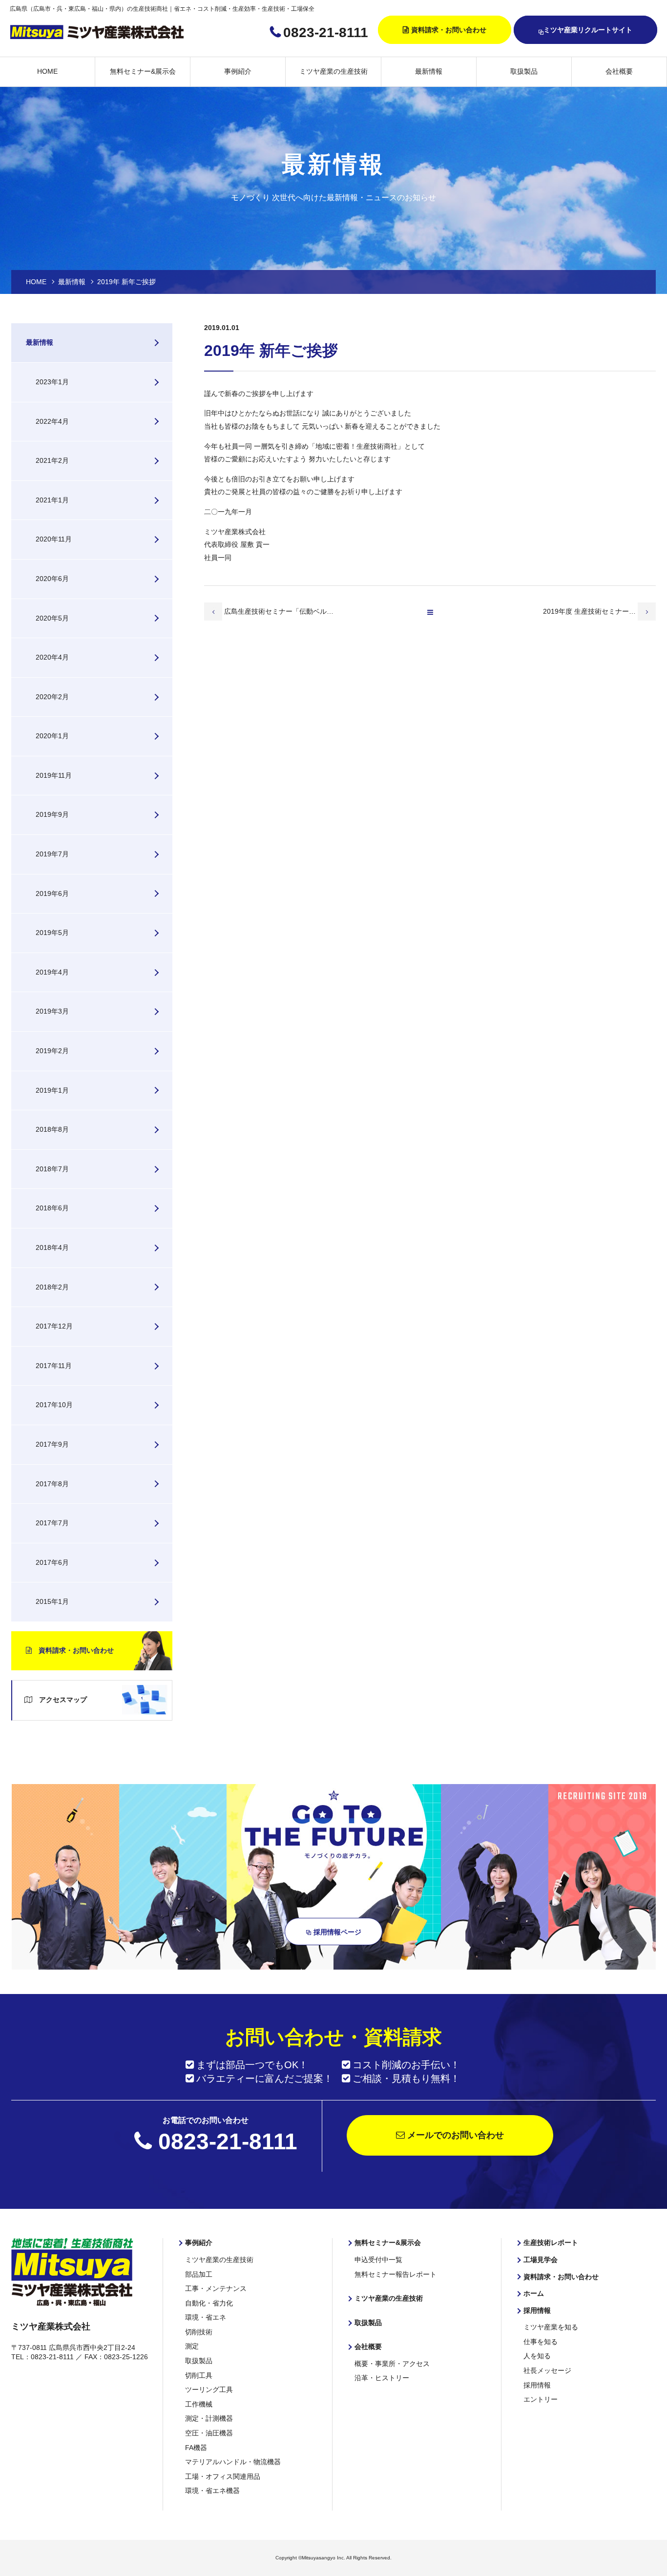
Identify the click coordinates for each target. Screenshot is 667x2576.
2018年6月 (52, 1208)
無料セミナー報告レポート (396, 2274)
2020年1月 (52, 736)
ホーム (534, 2293)
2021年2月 (52, 460)
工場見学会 (541, 2260)
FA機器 (196, 2448)
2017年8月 (52, 1484)
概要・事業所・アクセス (392, 2364)
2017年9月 (52, 1444)
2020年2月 (52, 697)
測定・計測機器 (209, 2418)
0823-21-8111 (326, 32)
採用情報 (537, 2310)
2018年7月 (52, 1169)
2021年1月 (52, 500)
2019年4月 (52, 972)
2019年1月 (52, 1090)
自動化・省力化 (209, 2303)
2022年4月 (52, 421)
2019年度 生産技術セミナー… (590, 611)
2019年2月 (52, 1051)
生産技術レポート (551, 2243)
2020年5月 (52, 618)
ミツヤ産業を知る (551, 2327)
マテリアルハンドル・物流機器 (233, 2462)
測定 (192, 2346)
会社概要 (619, 71)
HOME (47, 71)
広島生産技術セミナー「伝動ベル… (279, 611)
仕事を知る (541, 2342)
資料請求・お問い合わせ (449, 30)
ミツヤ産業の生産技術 (333, 71)
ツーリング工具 (209, 2389)
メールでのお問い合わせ (454, 2135)
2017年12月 (54, 1326)
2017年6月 (52, 1562)
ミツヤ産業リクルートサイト (588, 30)
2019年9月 (52, 814)
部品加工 (199, 2274)
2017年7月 (52, 1523)
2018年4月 (52, 1247)
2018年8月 (52, 1129)
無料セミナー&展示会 (143, 71)
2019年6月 (52, 893)
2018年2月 (52, 1287)
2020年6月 (52, 579)
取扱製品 (524, 71)
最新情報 (429, 71)
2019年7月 (52, 854)
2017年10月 (54, 1405)
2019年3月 (52, 1011)
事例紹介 (238, 71)
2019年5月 (52, 933)
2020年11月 (54, 539)
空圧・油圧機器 (209, 2433)
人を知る (537, 2356)
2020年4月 (52, 657)
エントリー (541, 2399)
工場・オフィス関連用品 (223, 2476)
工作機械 (199, 2404)
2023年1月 (52, 382)
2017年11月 (54, 1366)
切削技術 (199, 2332)
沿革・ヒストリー (382, 2378)
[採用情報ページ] (334, 1964)
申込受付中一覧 (378, 2260)
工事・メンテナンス (216, 2288)
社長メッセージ (547, 2370)
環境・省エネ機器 (212, 2491)
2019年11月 (54, 775)
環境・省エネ (206, 2317)
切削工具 (199, 2375)
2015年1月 (52, 1601)
